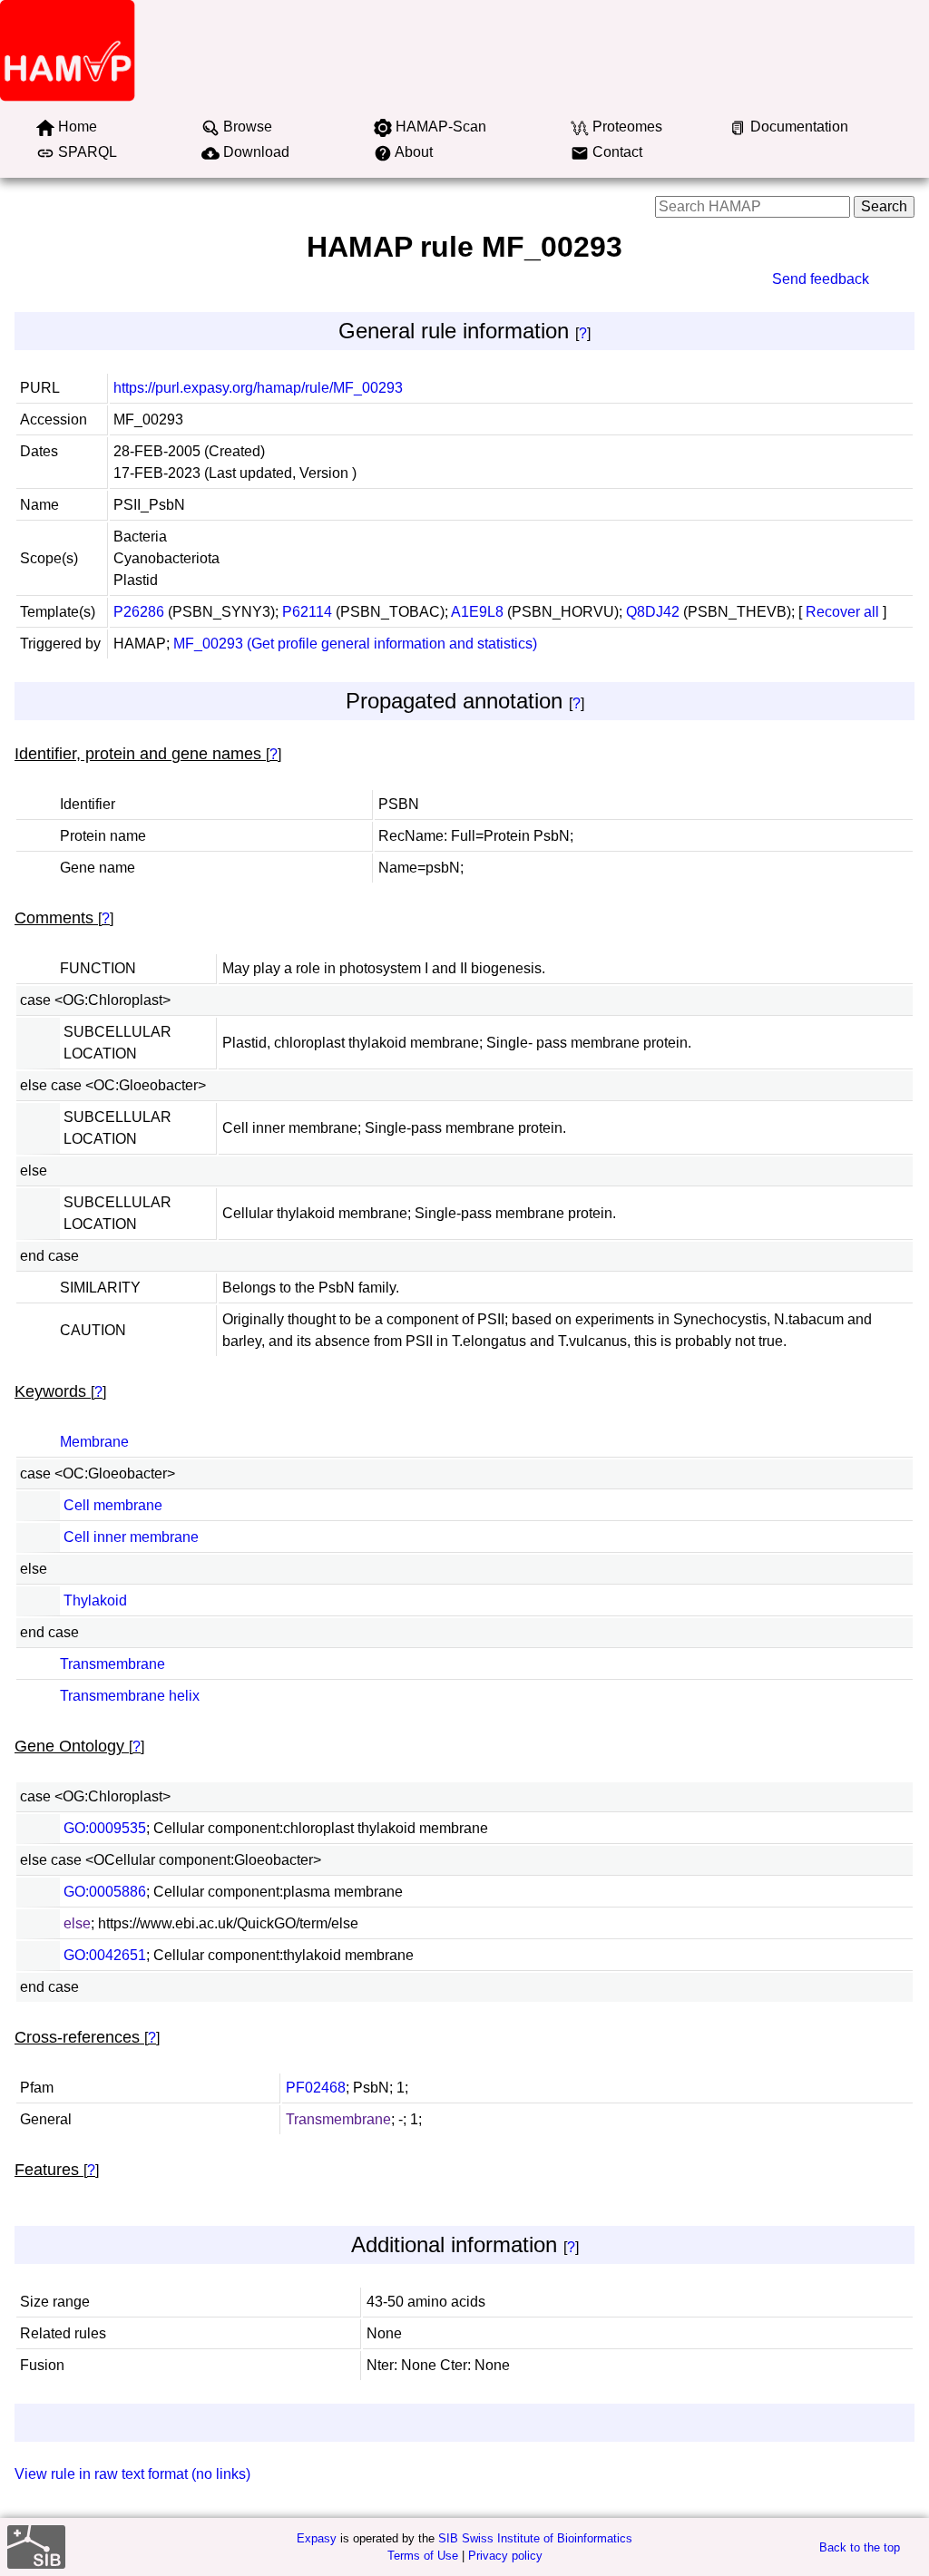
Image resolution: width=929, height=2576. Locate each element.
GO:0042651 (105, 1955)
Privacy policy (505, 2556)
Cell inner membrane (131, 1537)
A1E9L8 (477, 612)
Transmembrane (112, 1664)
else (77, 1923)
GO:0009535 (105, 1828)
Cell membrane (113, 1505)
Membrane (94, 1442)
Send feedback (821, 279)
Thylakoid (95, 1600)
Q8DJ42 (653, 612)
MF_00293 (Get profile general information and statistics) (355, 644)
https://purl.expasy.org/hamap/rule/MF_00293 (258, 388)
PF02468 (316, 2088)
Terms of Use (423, 2556)
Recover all (842, 612)
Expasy (317, 2538)
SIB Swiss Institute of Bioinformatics (535, 2538)
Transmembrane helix (130, 1696)
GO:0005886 (105, 1892)
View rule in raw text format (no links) (132, 2474)
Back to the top (860, 2547)
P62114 (307, 612)
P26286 (139, 612)
